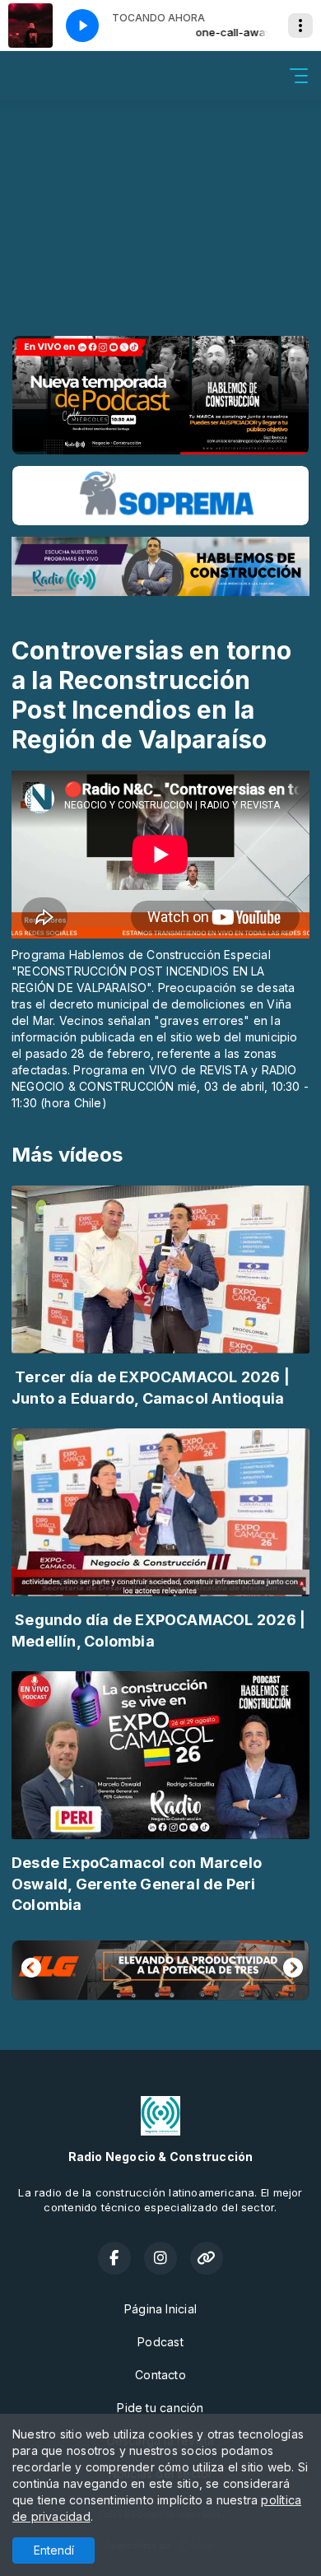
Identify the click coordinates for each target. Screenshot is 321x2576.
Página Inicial (160, 2309)
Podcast (160, 2342)
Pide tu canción (160, 2408)
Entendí (54, 2550)
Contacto (160, 2375)
